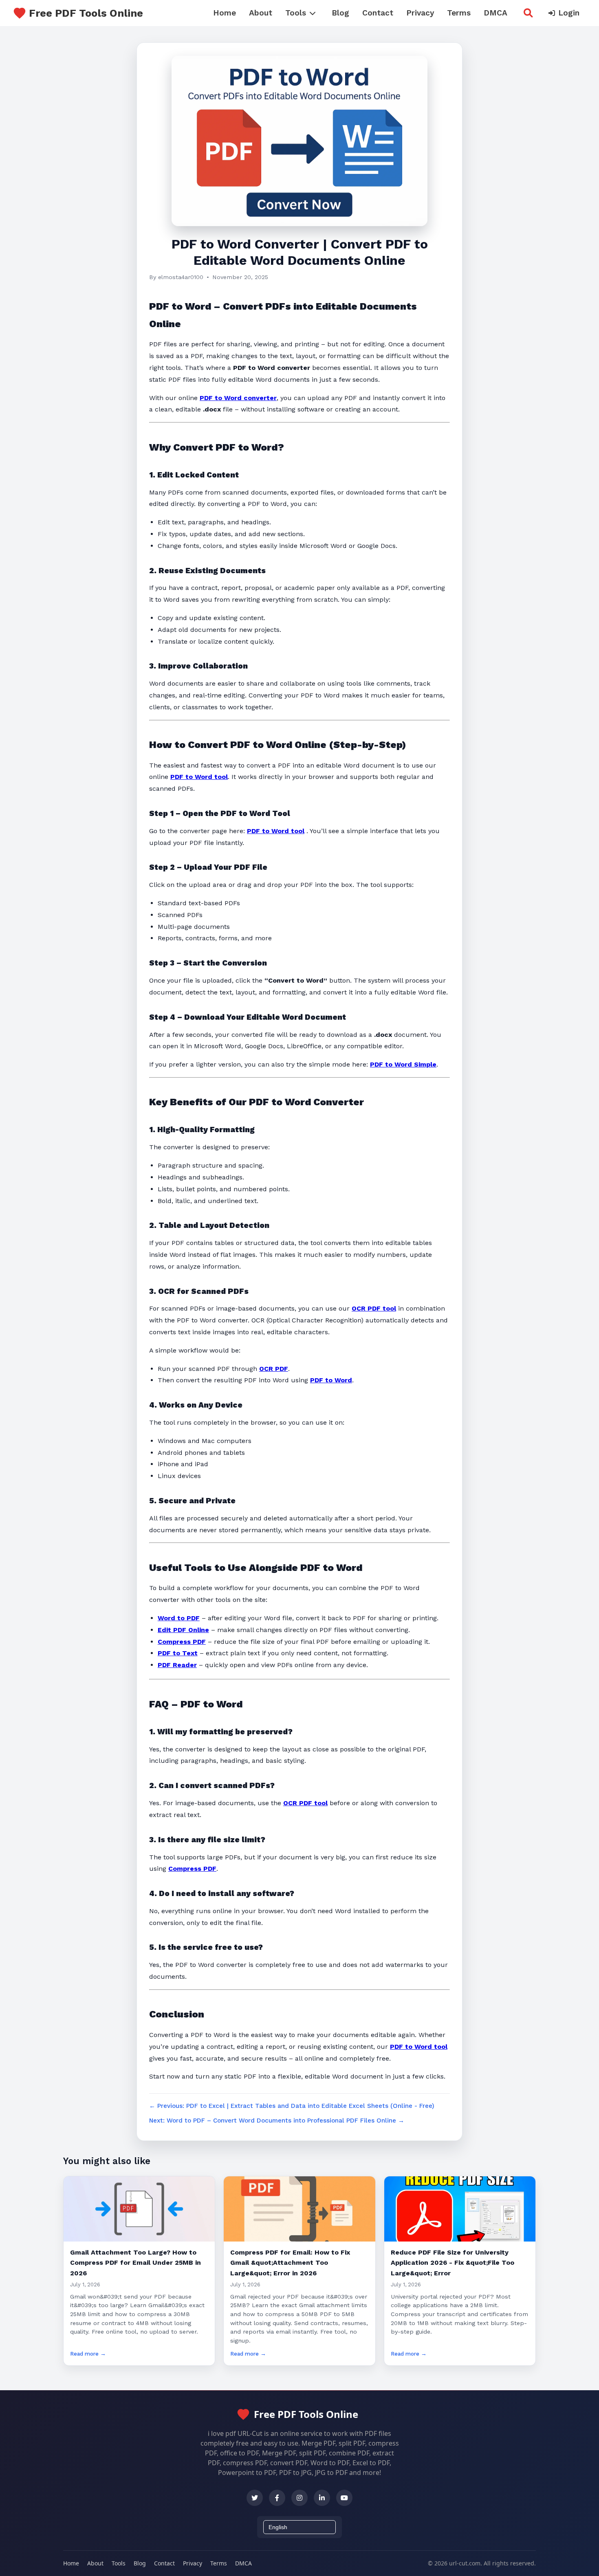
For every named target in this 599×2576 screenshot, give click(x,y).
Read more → (88, 2354)
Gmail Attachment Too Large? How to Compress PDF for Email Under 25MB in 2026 (135, 2263)
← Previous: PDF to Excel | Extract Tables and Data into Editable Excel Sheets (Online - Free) (292, 2106)
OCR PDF (274, 1369)
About (261, 13)
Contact (378, 13)
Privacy (420, 13)
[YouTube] (344, 2498)
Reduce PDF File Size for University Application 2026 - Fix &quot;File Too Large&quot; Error (453, 2263)
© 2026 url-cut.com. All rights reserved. (482, 2563)
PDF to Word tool (199, 777)
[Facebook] (277, 2498)
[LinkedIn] (322, 2498)
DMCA (495, 13)
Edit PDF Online (183, 1630)
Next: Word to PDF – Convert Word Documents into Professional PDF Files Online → (277, 2121)
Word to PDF (179, 1618)
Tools (296, 13)
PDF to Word (331, 1380)
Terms (459, 13)
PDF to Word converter (238, 398)
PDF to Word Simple (403, 1064)
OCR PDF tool (374, 1308)
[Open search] (528, 13)
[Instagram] (299, 2498)
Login (569, 13)
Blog (340, 13)
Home (225, 13)
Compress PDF (182, 1642)
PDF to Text (178, 1653)
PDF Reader (177, 1665)
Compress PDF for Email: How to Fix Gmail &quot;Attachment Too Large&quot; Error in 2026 (290, 2263)
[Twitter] (255, 2498)
